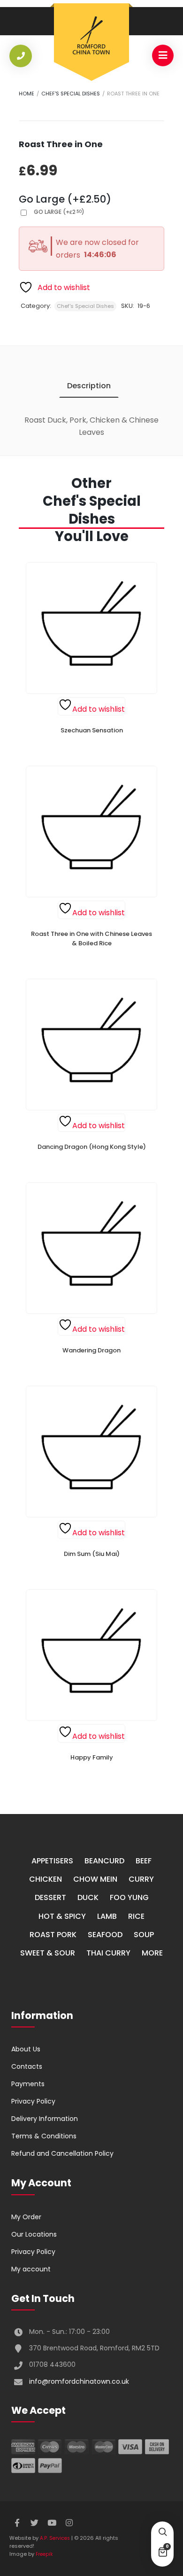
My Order (26, 2217)
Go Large (59, 212)
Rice (136, 1916)
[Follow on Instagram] (69, 2523)
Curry (141, 1879)
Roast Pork (53, 1935)
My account (31, 2269)
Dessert (50, 1897)
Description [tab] (89, 386)
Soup (144, 1935)
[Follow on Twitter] (34, 2523)
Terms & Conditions (44, 2136)
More (152, 1953)
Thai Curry (108, 1953)
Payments (28, 2084)
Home (27, 94)
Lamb (107, 1916)
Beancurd (104, 1861)
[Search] (162, 2533)
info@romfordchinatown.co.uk (79, 2381)
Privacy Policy (33, 2101)
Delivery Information (45, 2119)
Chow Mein (95, 1879)
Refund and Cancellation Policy (62, 2153)
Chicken (46, 1879)
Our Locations (34, 2234)
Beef (144, 1861)
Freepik (44, 2554)
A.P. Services (55, 2538)
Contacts (27, 2066)
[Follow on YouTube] (52, 2523)
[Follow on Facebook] (17, 2523)
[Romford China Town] (91, 36)
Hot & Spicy (62, 1916)
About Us (26, 2049)
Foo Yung (129, 1897)
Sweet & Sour (48, 1953)
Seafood (105, 1935)
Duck (88, 1897)
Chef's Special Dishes (71, 94)
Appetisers (52, 1861)
